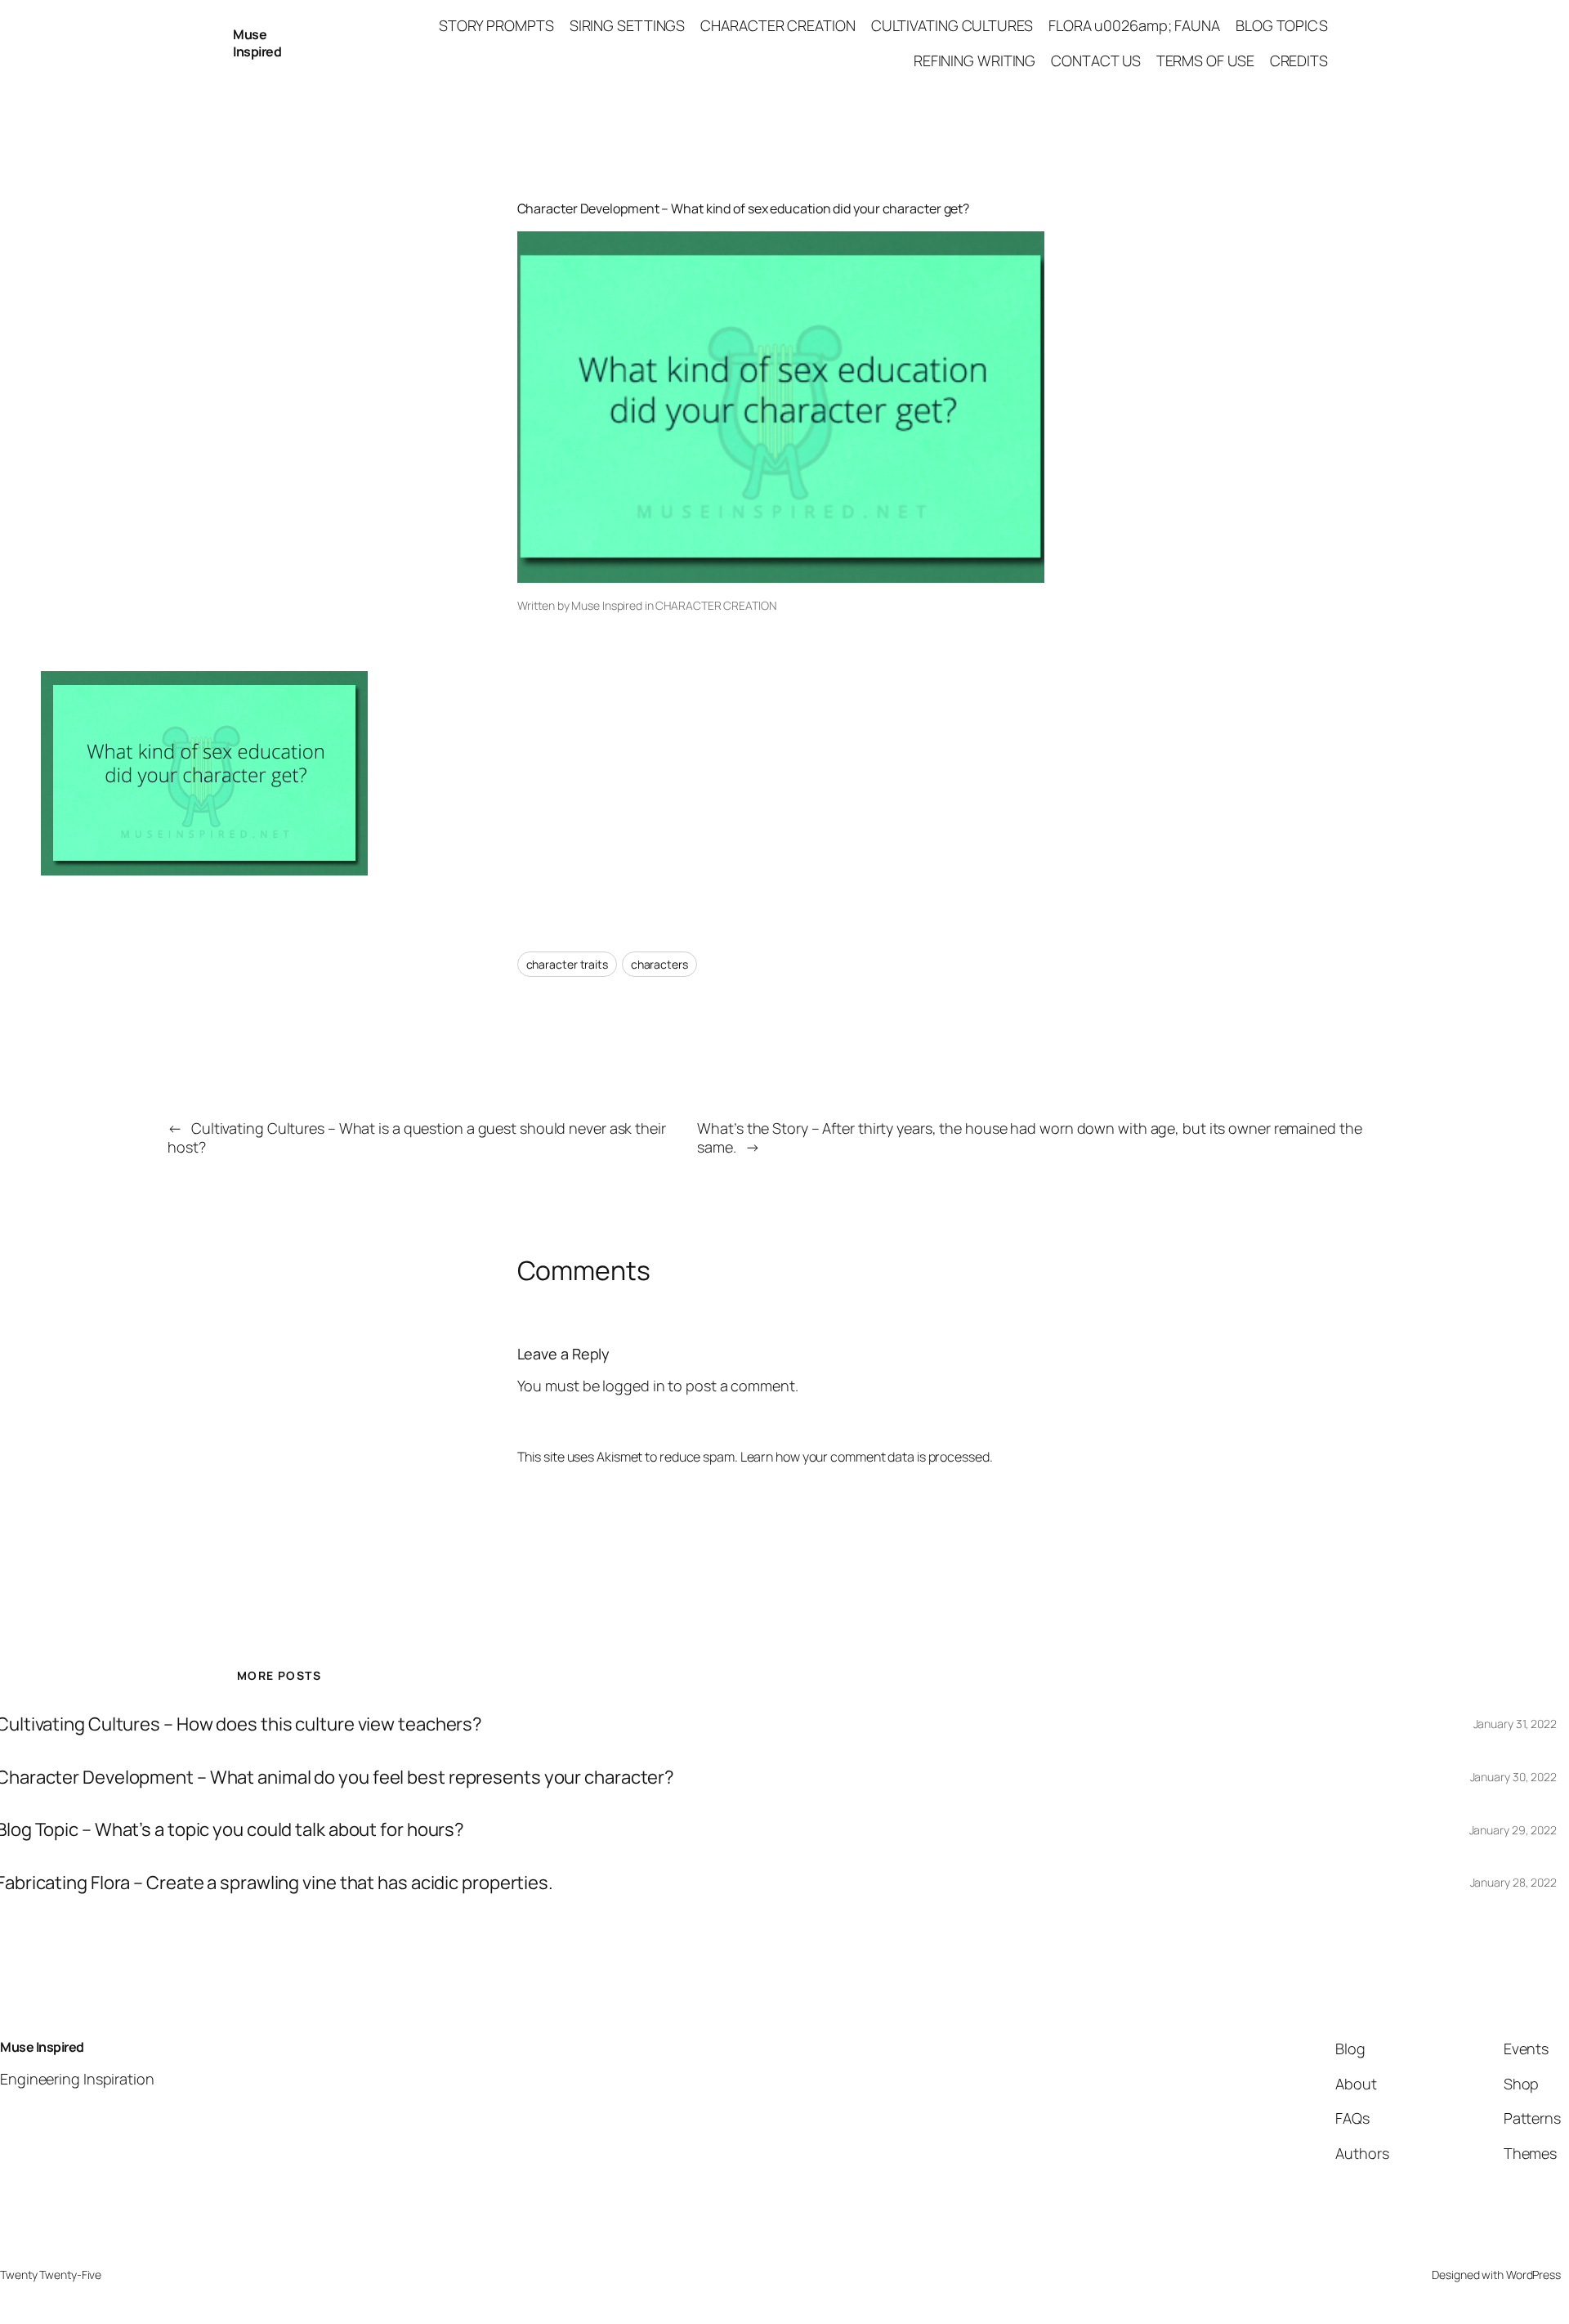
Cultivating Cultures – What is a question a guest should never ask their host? (417, 1137)
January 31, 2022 (1515, 1724)
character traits (567, 964)
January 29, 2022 (1513, 1830)
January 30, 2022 (1513, 1777)
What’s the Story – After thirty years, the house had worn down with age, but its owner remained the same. (1029, 1137)
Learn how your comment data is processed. (867, 1457)
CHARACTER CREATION (715, 605)
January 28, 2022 (1513, 1882)
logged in (633, 1386)
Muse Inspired (257, 43)
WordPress (1533, 2275)
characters (659, 964)
